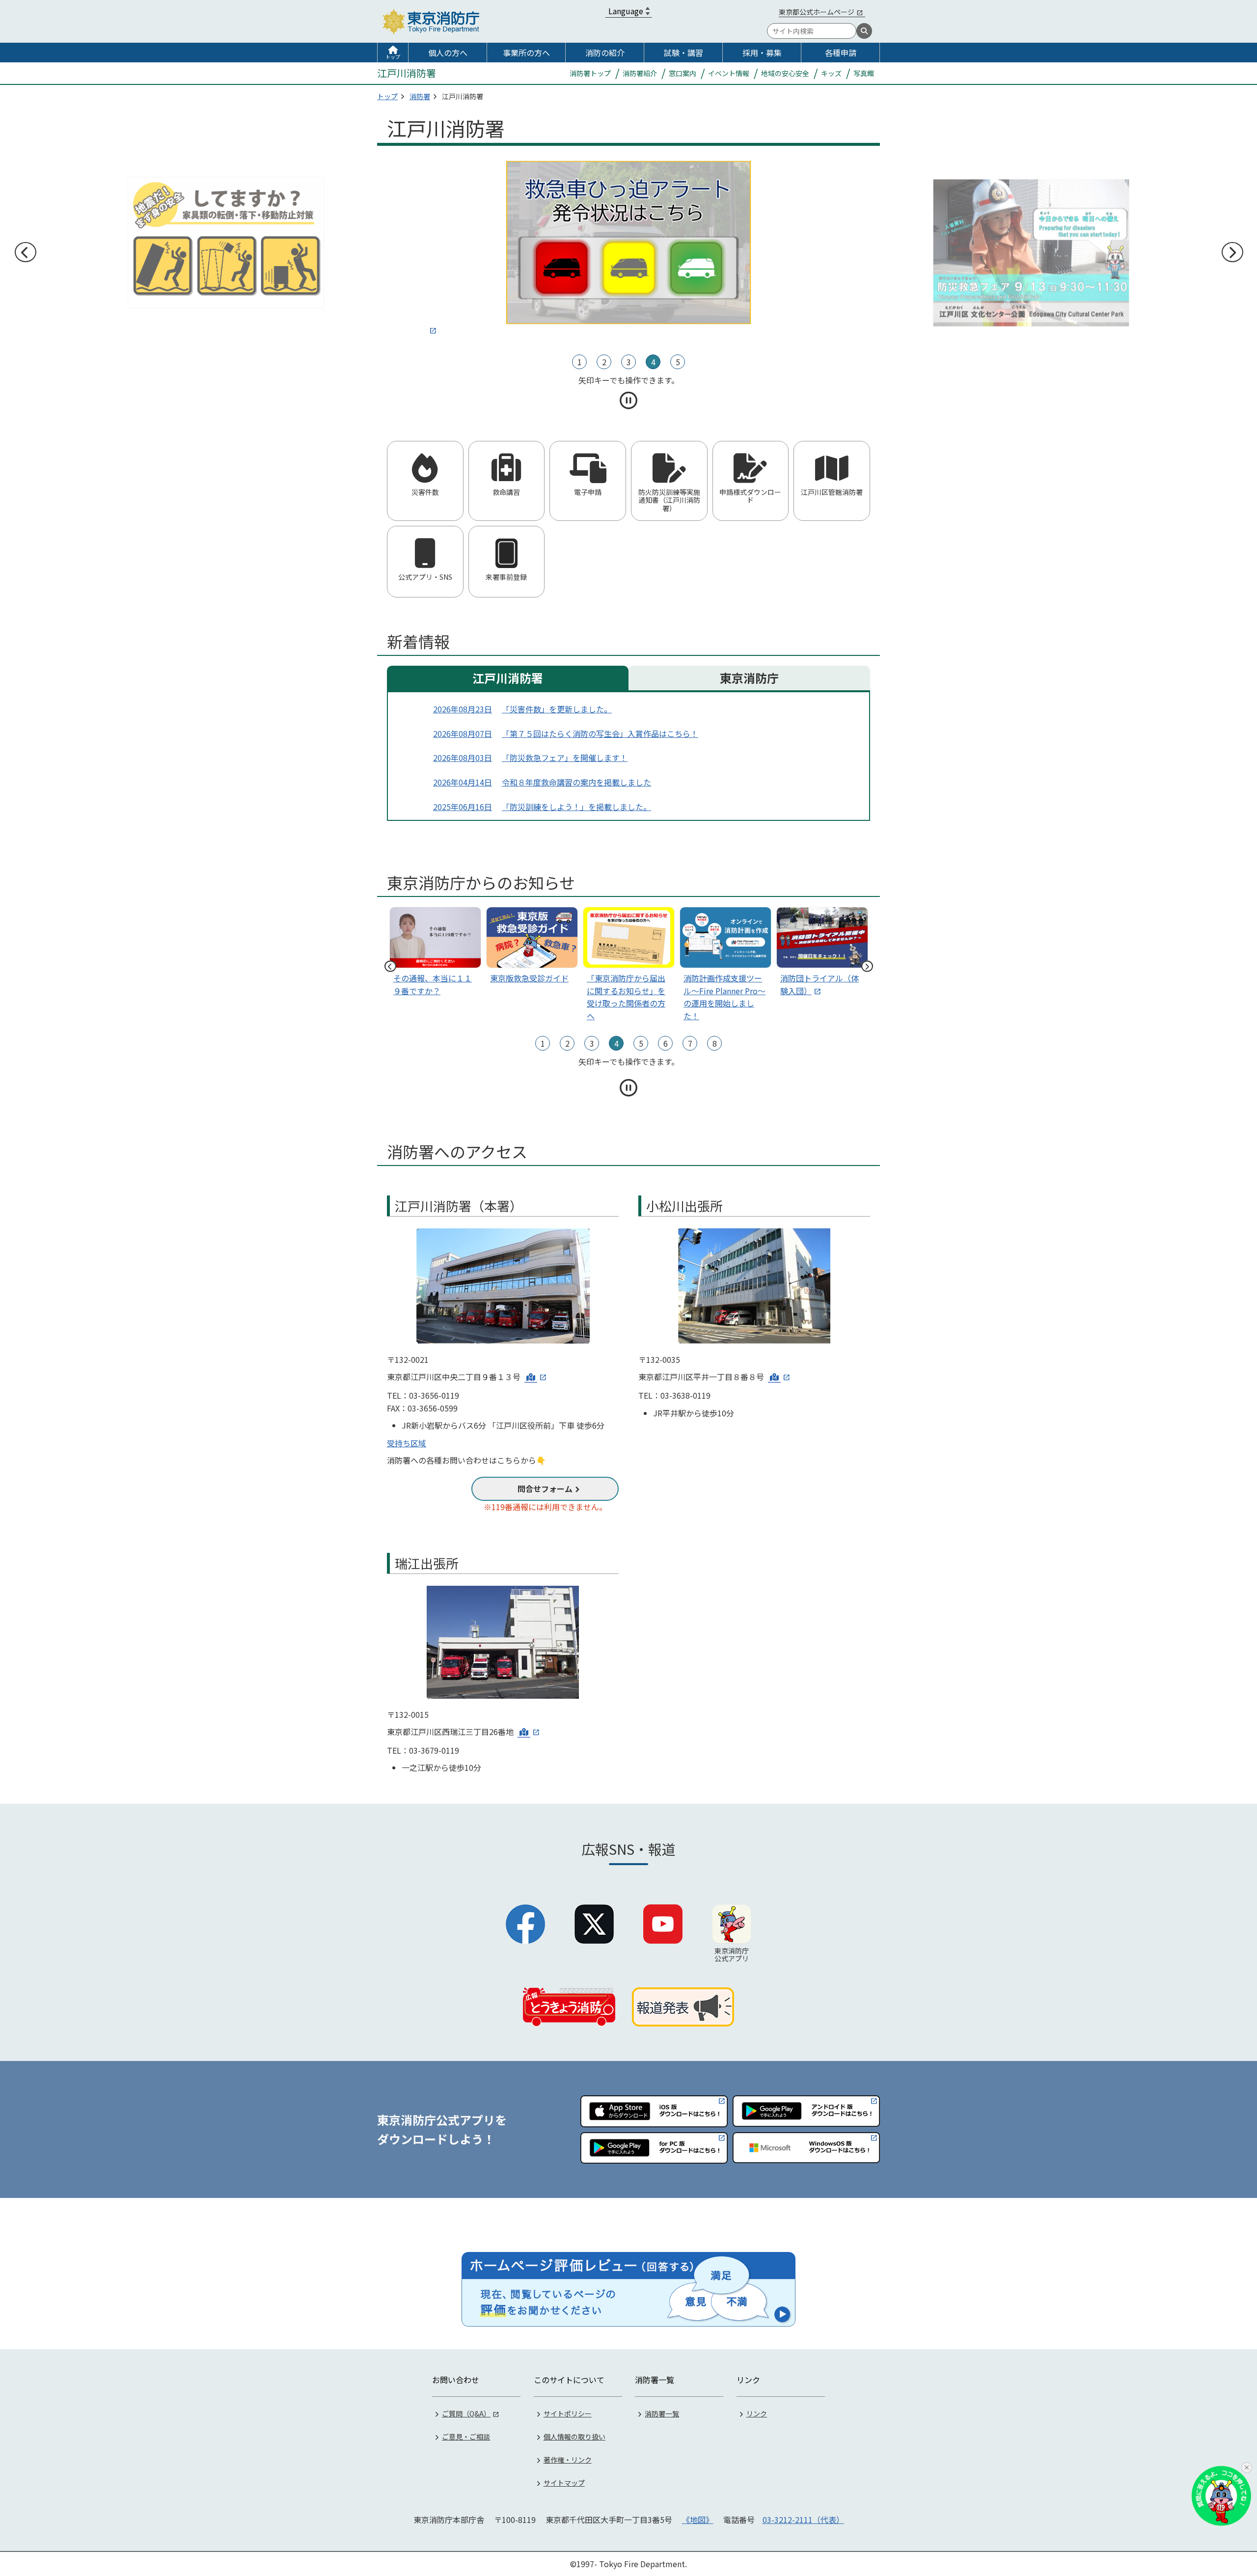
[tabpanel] (628, 249)
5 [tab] (678, 362)
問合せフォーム (545, 1489)
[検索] (864, 31)
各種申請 (841, 53)
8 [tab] (715, 1043)
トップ (393, 57)
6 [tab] (666, 1043)
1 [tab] (580, 362)
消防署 (420, 96)
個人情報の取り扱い (574, 2437)
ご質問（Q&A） (466, 2413)
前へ (25, 252)
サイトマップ (564, 2483)
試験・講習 (683, 53)
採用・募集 (762, 53)
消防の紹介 (605, 53)
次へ (1232, 252)
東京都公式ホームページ (817, 12)
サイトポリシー (568, 2413)
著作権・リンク (568, 2460)
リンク (757, 2413)
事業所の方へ (526, 53)
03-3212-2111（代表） (803, 2520)
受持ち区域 (407, 1443)
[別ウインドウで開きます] (628, 248)
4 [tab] (653, 362)
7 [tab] (690, 1043)
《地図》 (698, 2520)
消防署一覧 (662, 2413)
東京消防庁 (749, 678)
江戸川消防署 (508, 678)
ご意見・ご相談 (466, 2437)
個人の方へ (448, 53)
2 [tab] (604, 362)
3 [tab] (629, 362)
